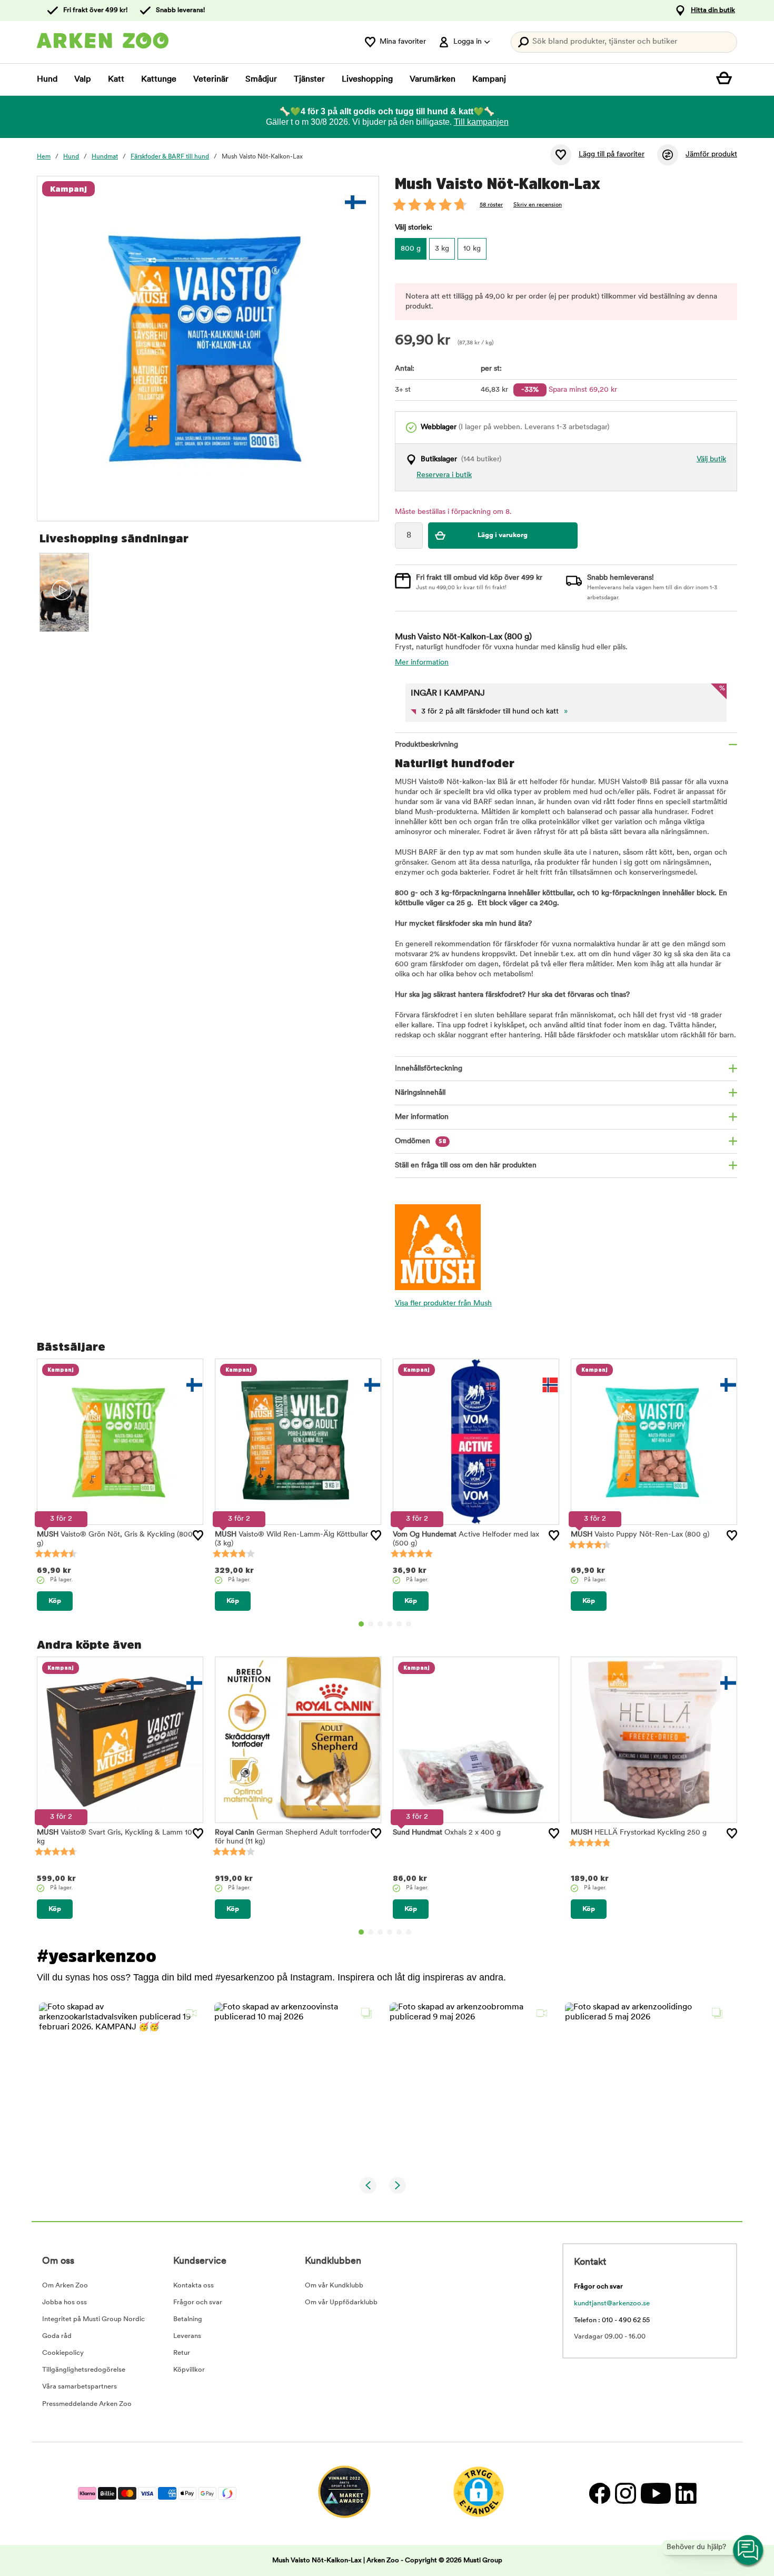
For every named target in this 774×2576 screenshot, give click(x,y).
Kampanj (489, 80)
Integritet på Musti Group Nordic (93, 2319)
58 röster (491, 205)
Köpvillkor (189, 2370)
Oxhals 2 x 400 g (447, 1833)
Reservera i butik (444, 475)
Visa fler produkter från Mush (443, 1304)
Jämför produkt (711, 155)
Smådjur (261, 80)
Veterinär (211, 80)
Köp (55, 1601)
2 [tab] (371, 1624)
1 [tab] (361, 1624)
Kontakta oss (193, 2286)
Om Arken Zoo (65, 2286)
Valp (83, 80)
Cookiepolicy (63, 2353)
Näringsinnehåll (420, 1093)
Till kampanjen (481, 122)
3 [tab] (380, 1624)
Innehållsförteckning (429, 1069)
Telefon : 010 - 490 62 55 (612, 2320)
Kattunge (159, 80)
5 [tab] (399, 1624)
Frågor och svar (198, 2302)
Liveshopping (367, 80)
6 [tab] (409, 1624)
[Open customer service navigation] (749, 2551)
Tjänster (309, 80)
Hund (47, 80)
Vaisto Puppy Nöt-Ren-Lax (640, 1535)
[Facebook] (599, 2494)
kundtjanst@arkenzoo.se (612, 2303)
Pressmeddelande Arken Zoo (87, 2404)
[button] (120, 2084)
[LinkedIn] (685, 2494)
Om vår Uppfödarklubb (341, 2302)
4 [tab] (390, 1624)
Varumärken (433, 80)
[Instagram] (625, 2494)
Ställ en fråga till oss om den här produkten (466, 1166)
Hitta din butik (713, 10)
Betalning (188, 2319)
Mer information (422, 663)
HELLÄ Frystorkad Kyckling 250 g (639, 1833)
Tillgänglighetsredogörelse (84, 2370)
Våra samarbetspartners (80, 2387)
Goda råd (57, 2336)
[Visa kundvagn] (727, 80)
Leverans (187, 2336)
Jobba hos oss (64, 2302)
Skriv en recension (538, 205)
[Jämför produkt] (668, 155)
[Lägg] (198, 1535)
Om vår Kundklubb (334, 2286)
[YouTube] (656, 2494)
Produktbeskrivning (426, 745)
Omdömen (421, 1141)
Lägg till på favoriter (612, 155)
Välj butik (711, 459)
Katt (116, 80)
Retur (182, 2353)
